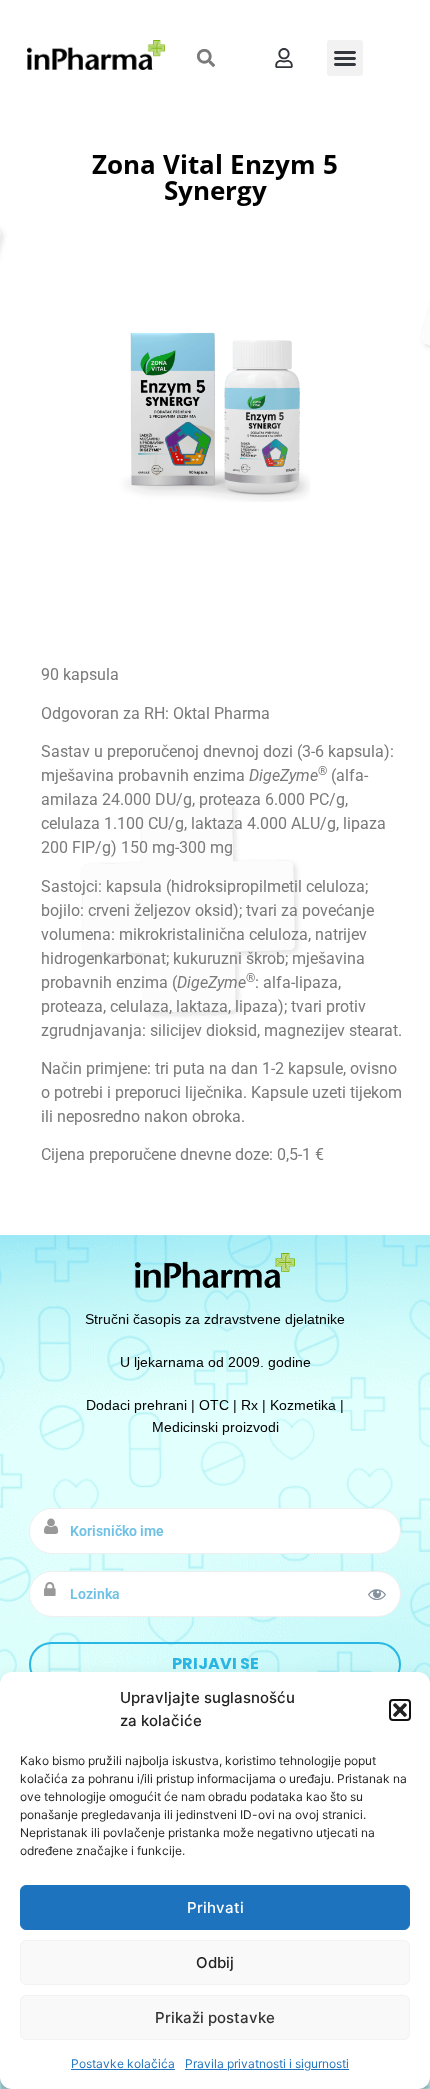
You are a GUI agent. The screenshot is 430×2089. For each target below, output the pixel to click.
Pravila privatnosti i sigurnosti (267, 2063)
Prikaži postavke (215, 2017)
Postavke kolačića (123, 2063)
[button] (400, 1710)
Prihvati (215, 1907)
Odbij (215, 1962)
